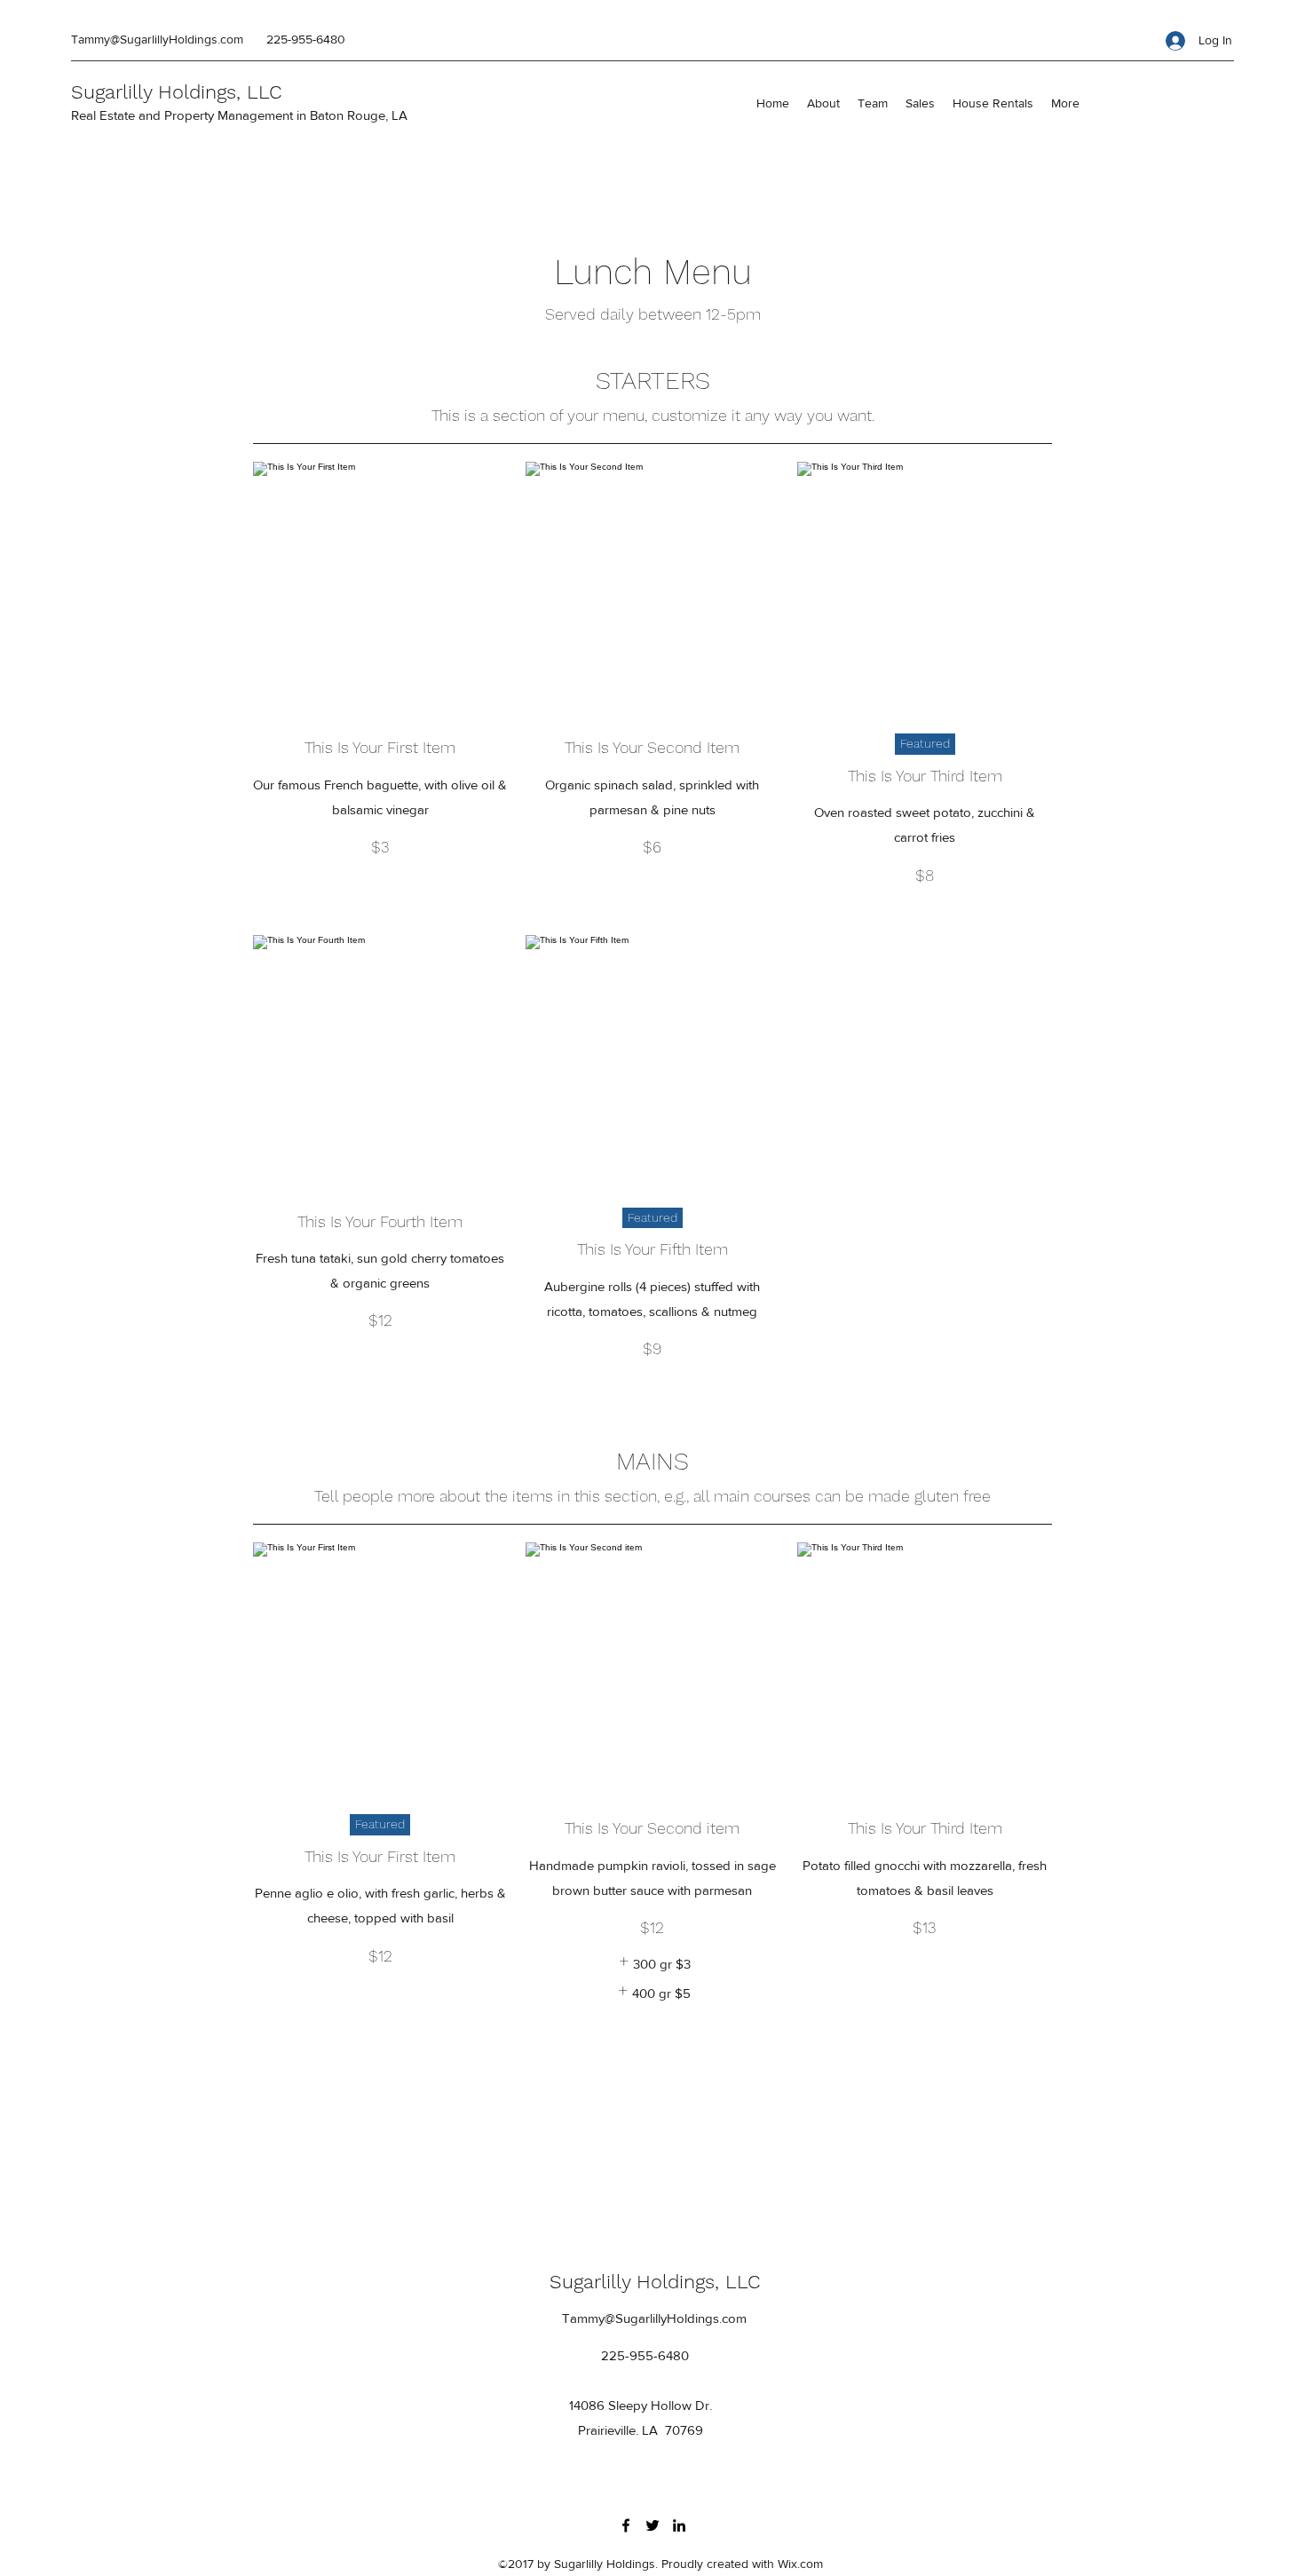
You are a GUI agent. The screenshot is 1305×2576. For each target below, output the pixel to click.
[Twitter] (652, 2525)
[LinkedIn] (679, 2525)
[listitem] (652, 1964)
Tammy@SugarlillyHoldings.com (157, 39)
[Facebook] (626, 2525)
